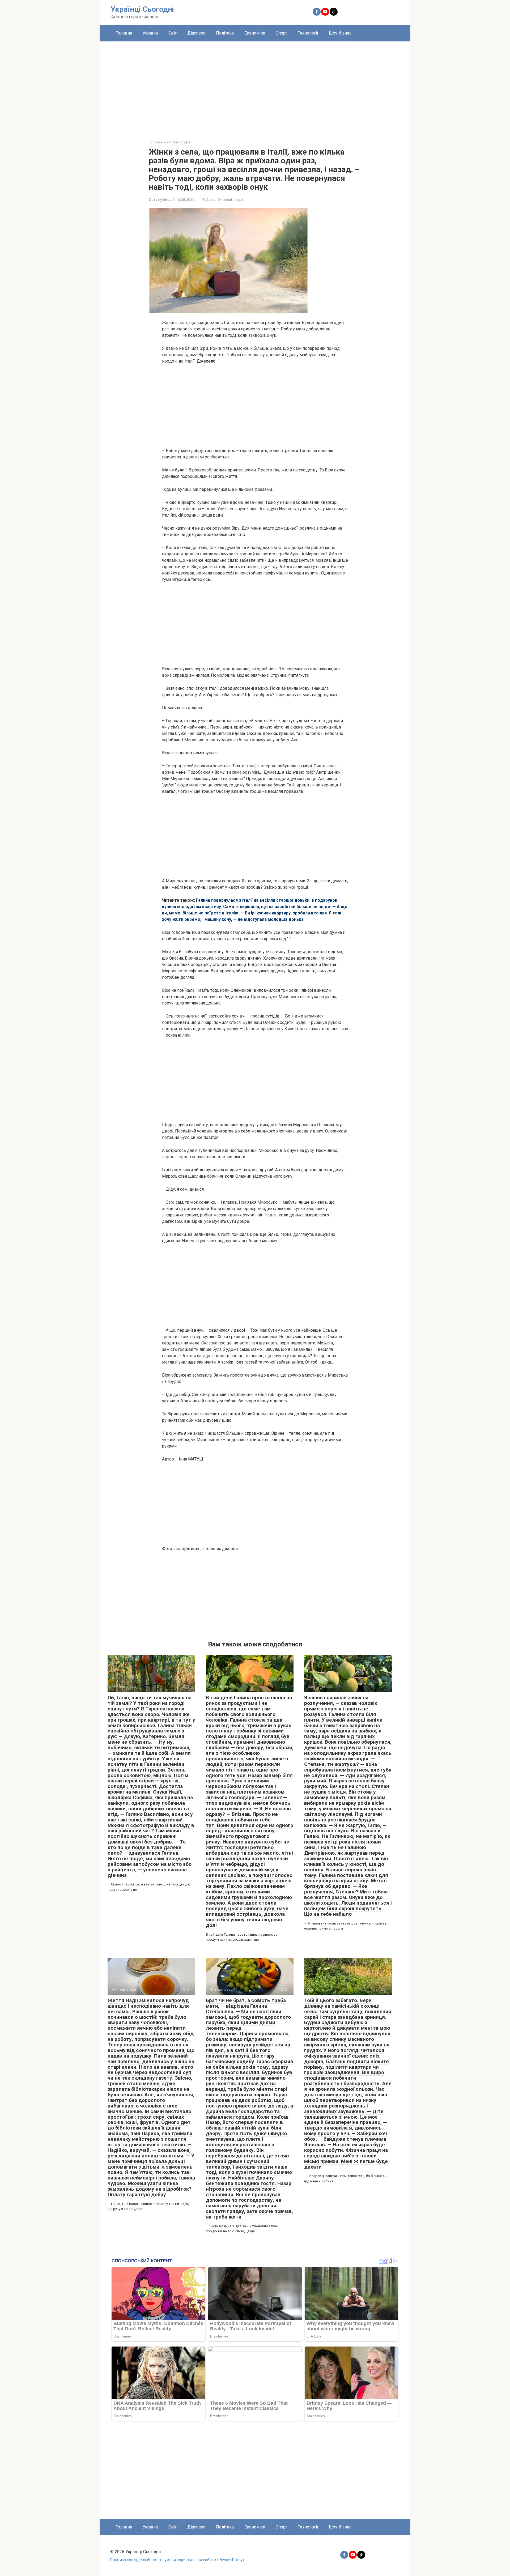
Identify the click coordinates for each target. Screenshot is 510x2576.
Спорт (281, 33)
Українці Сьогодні (142, 9)
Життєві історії (231, 199)
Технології (308, 33)
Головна (124, 33)
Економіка (255, 33)
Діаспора (196, 33)
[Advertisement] (255, 87)
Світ (173, 33)
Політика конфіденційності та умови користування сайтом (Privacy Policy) (177, 2560)
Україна (150, 33)
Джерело (206, 361)
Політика (225, 33)
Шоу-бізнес (340, 33)
